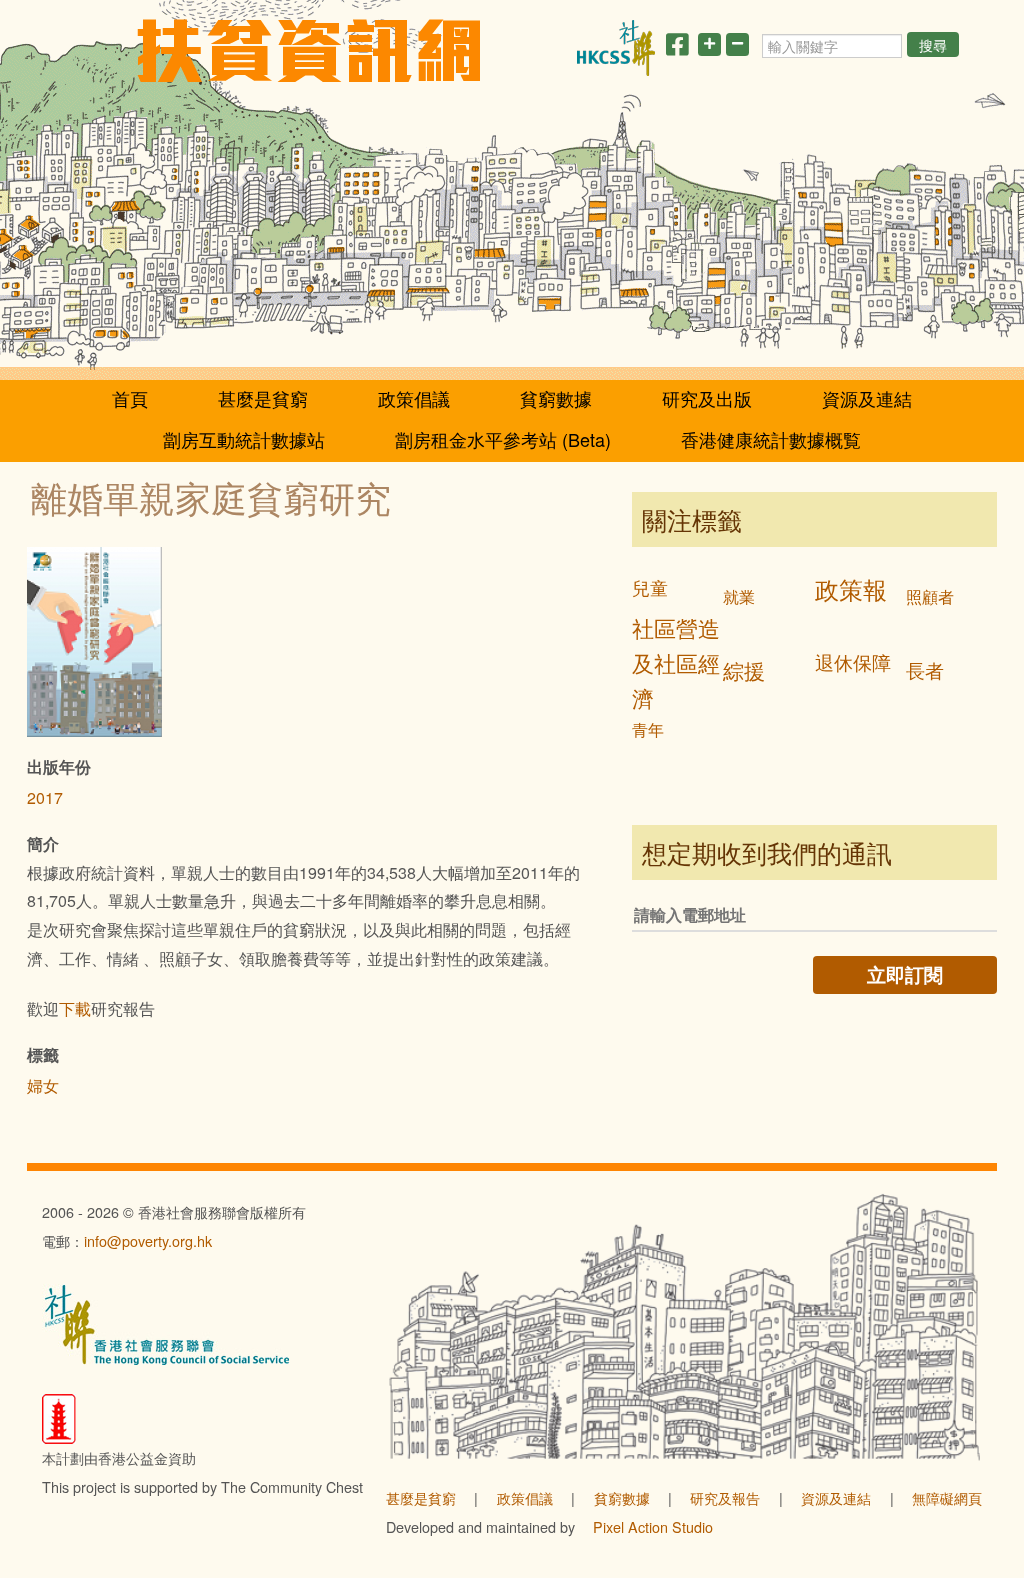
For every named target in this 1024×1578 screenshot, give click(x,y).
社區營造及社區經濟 (676, 662)
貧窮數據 (556, 398)
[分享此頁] (677, 48)
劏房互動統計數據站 (244, 439)
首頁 (130, 398)
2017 (45, 797)
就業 (739, 596)
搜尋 (933, 45)
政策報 (851, 588)
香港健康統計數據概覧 (771, 439)
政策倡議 (414, 398)
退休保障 (853, 661)
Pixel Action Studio (653, 1526)
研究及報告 (725, 1497)
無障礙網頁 (947, 1497)
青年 (648, 729)
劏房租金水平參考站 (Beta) (503, 439)
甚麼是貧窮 (263, 398)
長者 (925, 669)
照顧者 (930, 596)
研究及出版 (707, 398)
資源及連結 (867, 398)
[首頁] (308, 50)
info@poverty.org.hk (148, 1240)
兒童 (650, 587)
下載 (75, 1008)
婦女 (43, 1085)
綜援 (744, 670)
